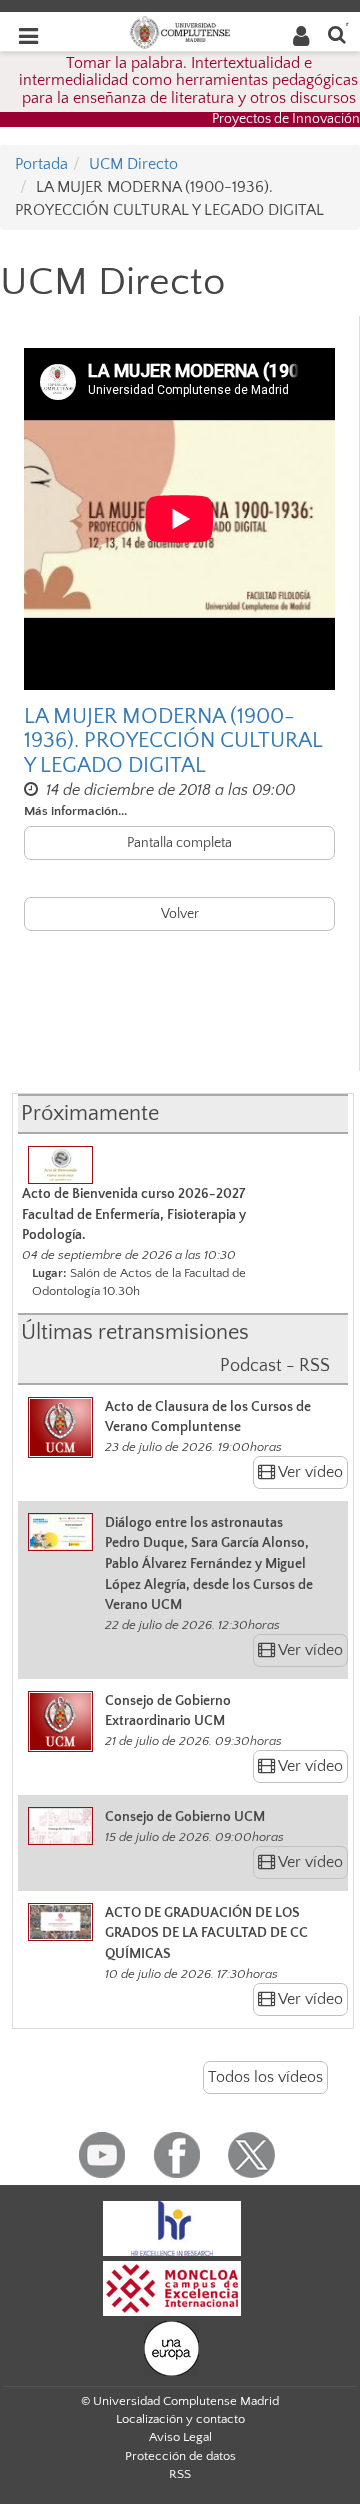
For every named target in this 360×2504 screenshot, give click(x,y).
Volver (180, 914)
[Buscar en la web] (337, 33)
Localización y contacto (180, 2419)
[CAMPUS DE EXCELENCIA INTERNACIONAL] (172, 2287)
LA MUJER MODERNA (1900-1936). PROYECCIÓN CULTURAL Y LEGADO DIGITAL (173, 741)
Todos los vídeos (265, 2077)
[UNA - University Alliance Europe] (171, 2347)
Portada (41, 164)
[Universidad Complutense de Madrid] (180, 31)
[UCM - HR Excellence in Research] (172, 2227)
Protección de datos (180, 2456)
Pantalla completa (179, 843)
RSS (180, 2474)
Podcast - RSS (275, 1366)
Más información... (75, 811)
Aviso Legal (180, 2437)
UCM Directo (133, 164)
